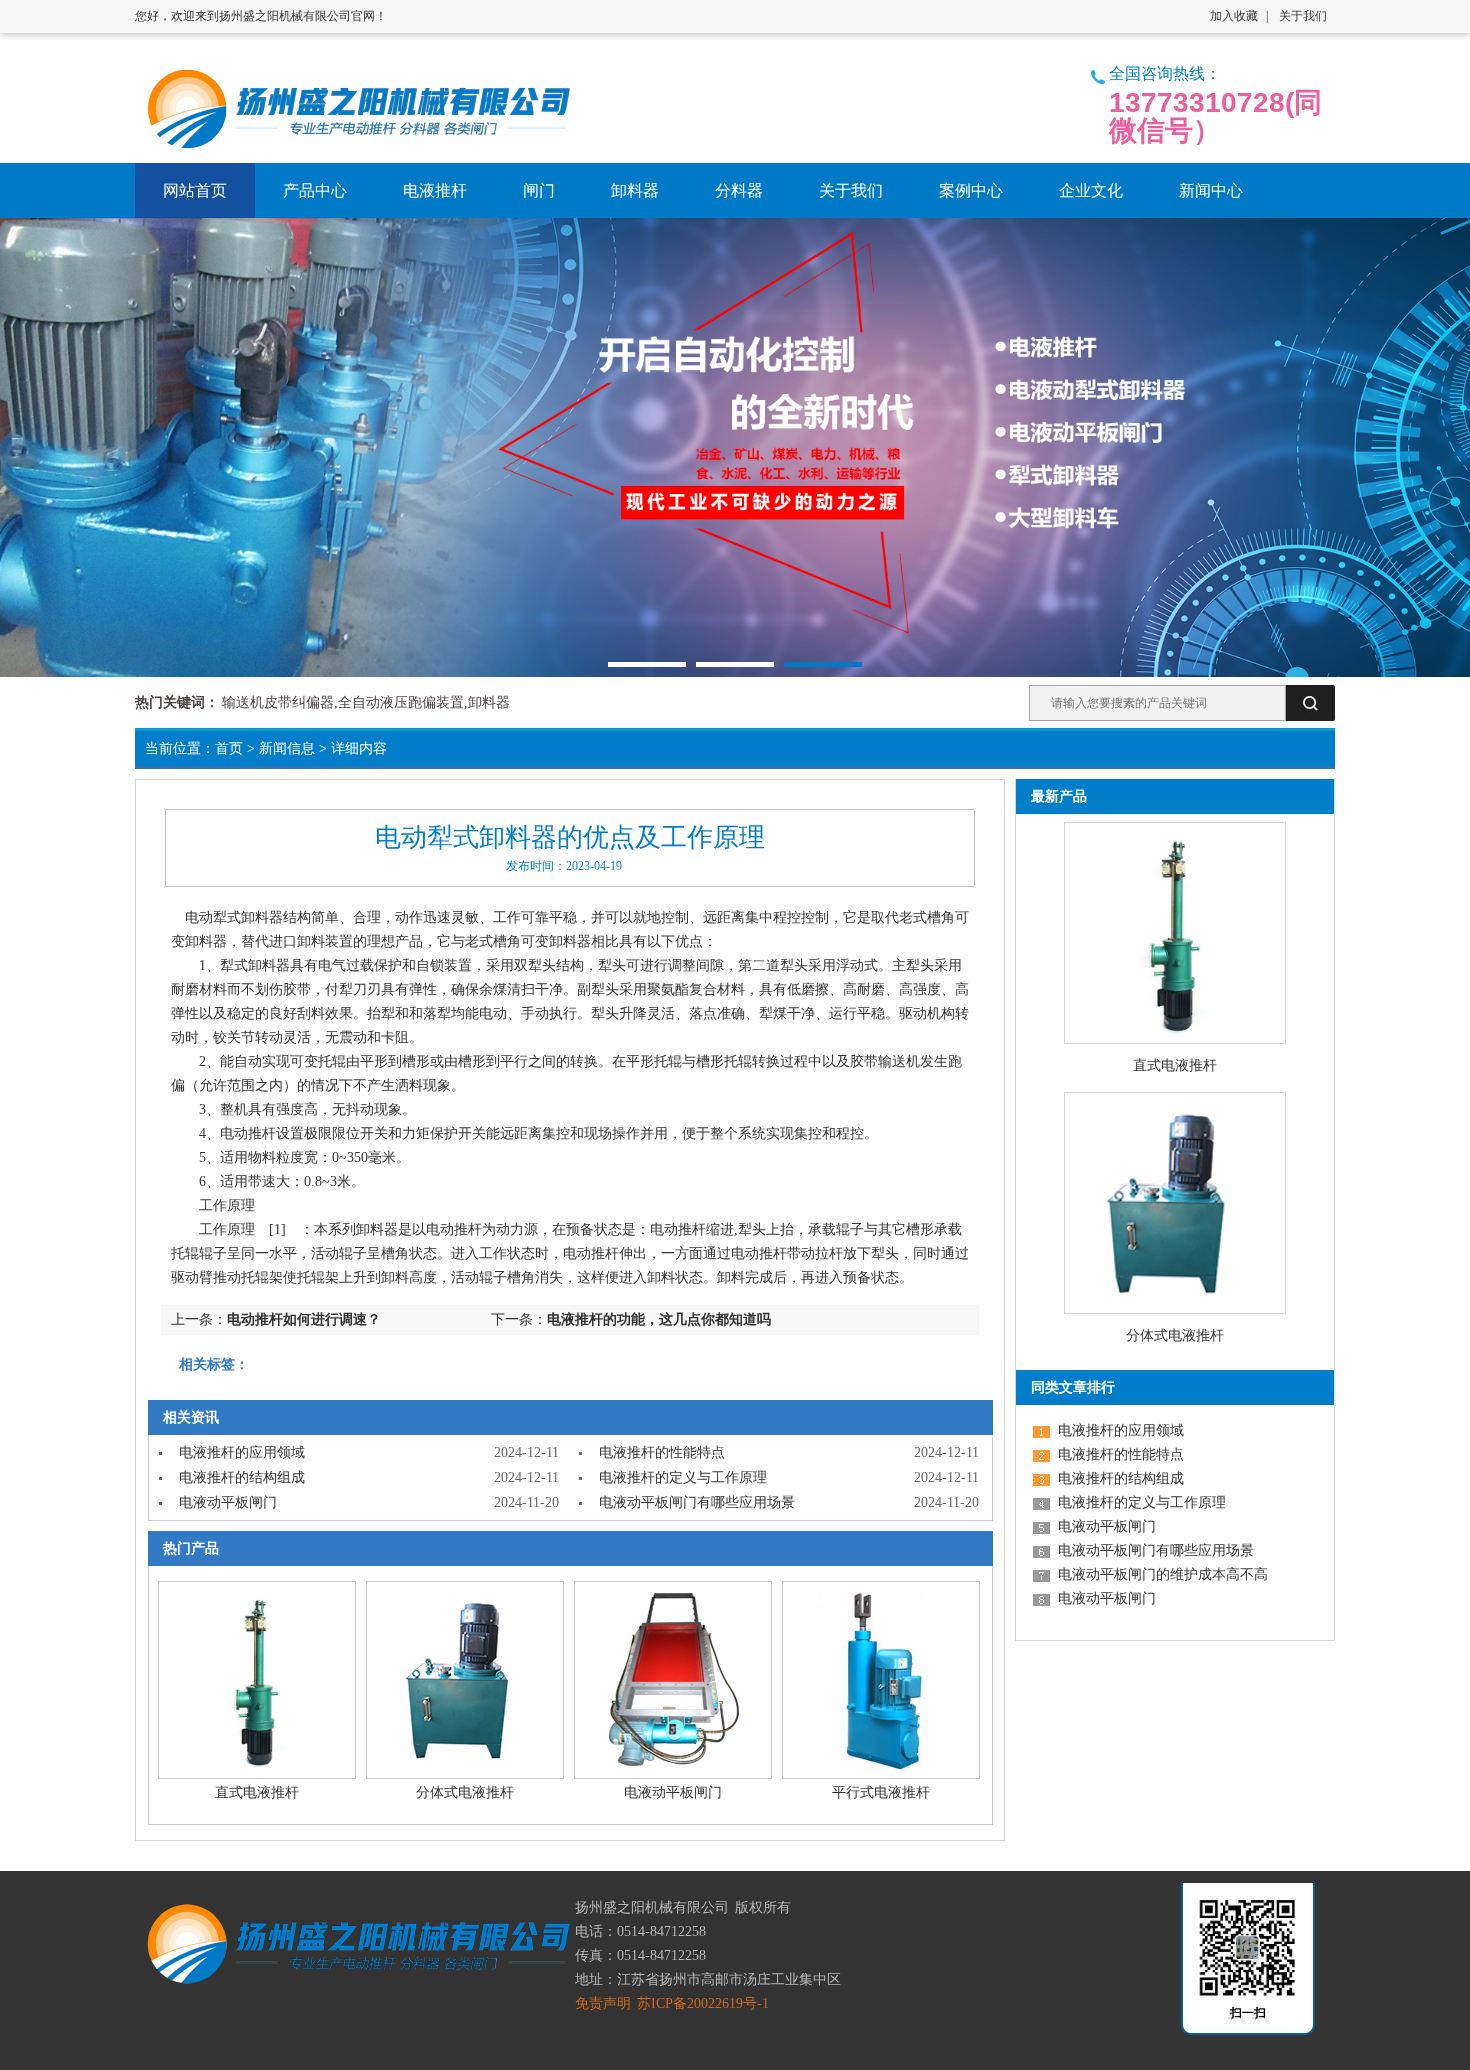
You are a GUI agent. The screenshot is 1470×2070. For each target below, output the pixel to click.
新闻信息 (287, 748)
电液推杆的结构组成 (242, 1477)
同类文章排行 (1073, 1387)
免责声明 (603, 2003)
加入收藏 (1234, 16)
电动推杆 (248, 1133)
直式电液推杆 (257, 1792)
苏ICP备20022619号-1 (703, 2003)
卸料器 (262, 917)
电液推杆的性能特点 (662, 1452)
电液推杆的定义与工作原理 (683, 1477)
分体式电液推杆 (465, 1792)
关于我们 (1303, 16)
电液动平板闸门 (228, 1502)
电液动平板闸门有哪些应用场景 (697, 1502)
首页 (229, 748)
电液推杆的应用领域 (242, 1452)
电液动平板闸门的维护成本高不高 (1163, 1574)
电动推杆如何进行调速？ (304, 1319)
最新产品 (1059, 796)
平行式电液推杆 (881, 1792)
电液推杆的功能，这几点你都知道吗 (659, 1319)
